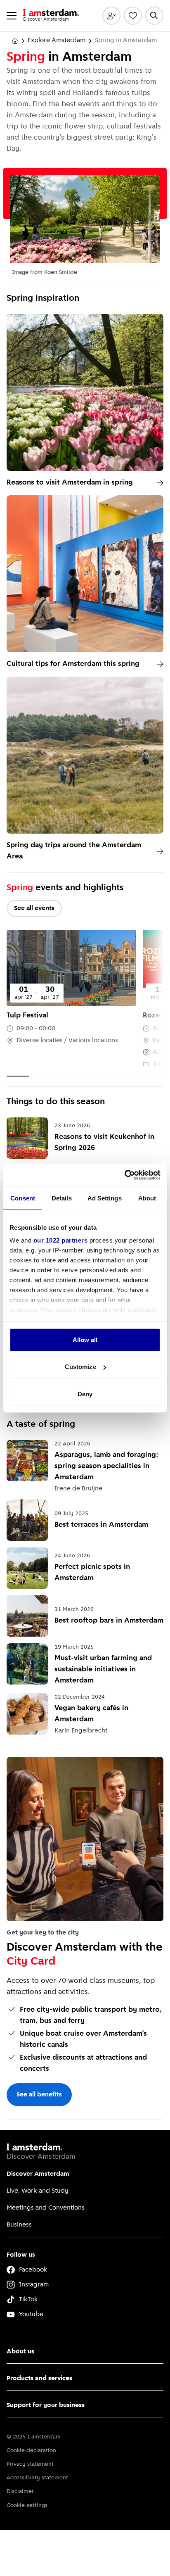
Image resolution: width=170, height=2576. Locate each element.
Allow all (85, 1339)
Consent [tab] (23, 1198)
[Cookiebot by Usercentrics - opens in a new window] (124, 1175)
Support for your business (46, 2405)
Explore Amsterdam (57, 40)
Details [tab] (62, 1198)
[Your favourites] (133, 16)
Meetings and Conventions (46, 2208)
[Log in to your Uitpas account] (111, 16)
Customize (80, 1367)
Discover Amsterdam (38, 2174)
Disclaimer (20, 2492)
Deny (85, 1394)
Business (19, 2225)
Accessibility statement (37, 2478)
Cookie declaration (31, 2451)
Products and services (39, 2379)
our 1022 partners (61, 1240)
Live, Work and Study (38, 2191)
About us (20, 2352)
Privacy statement (30, 2464)
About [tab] (147, 1198)
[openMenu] (12, 16)
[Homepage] (15, 41)
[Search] (154, 16)
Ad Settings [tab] (105, 1198)
